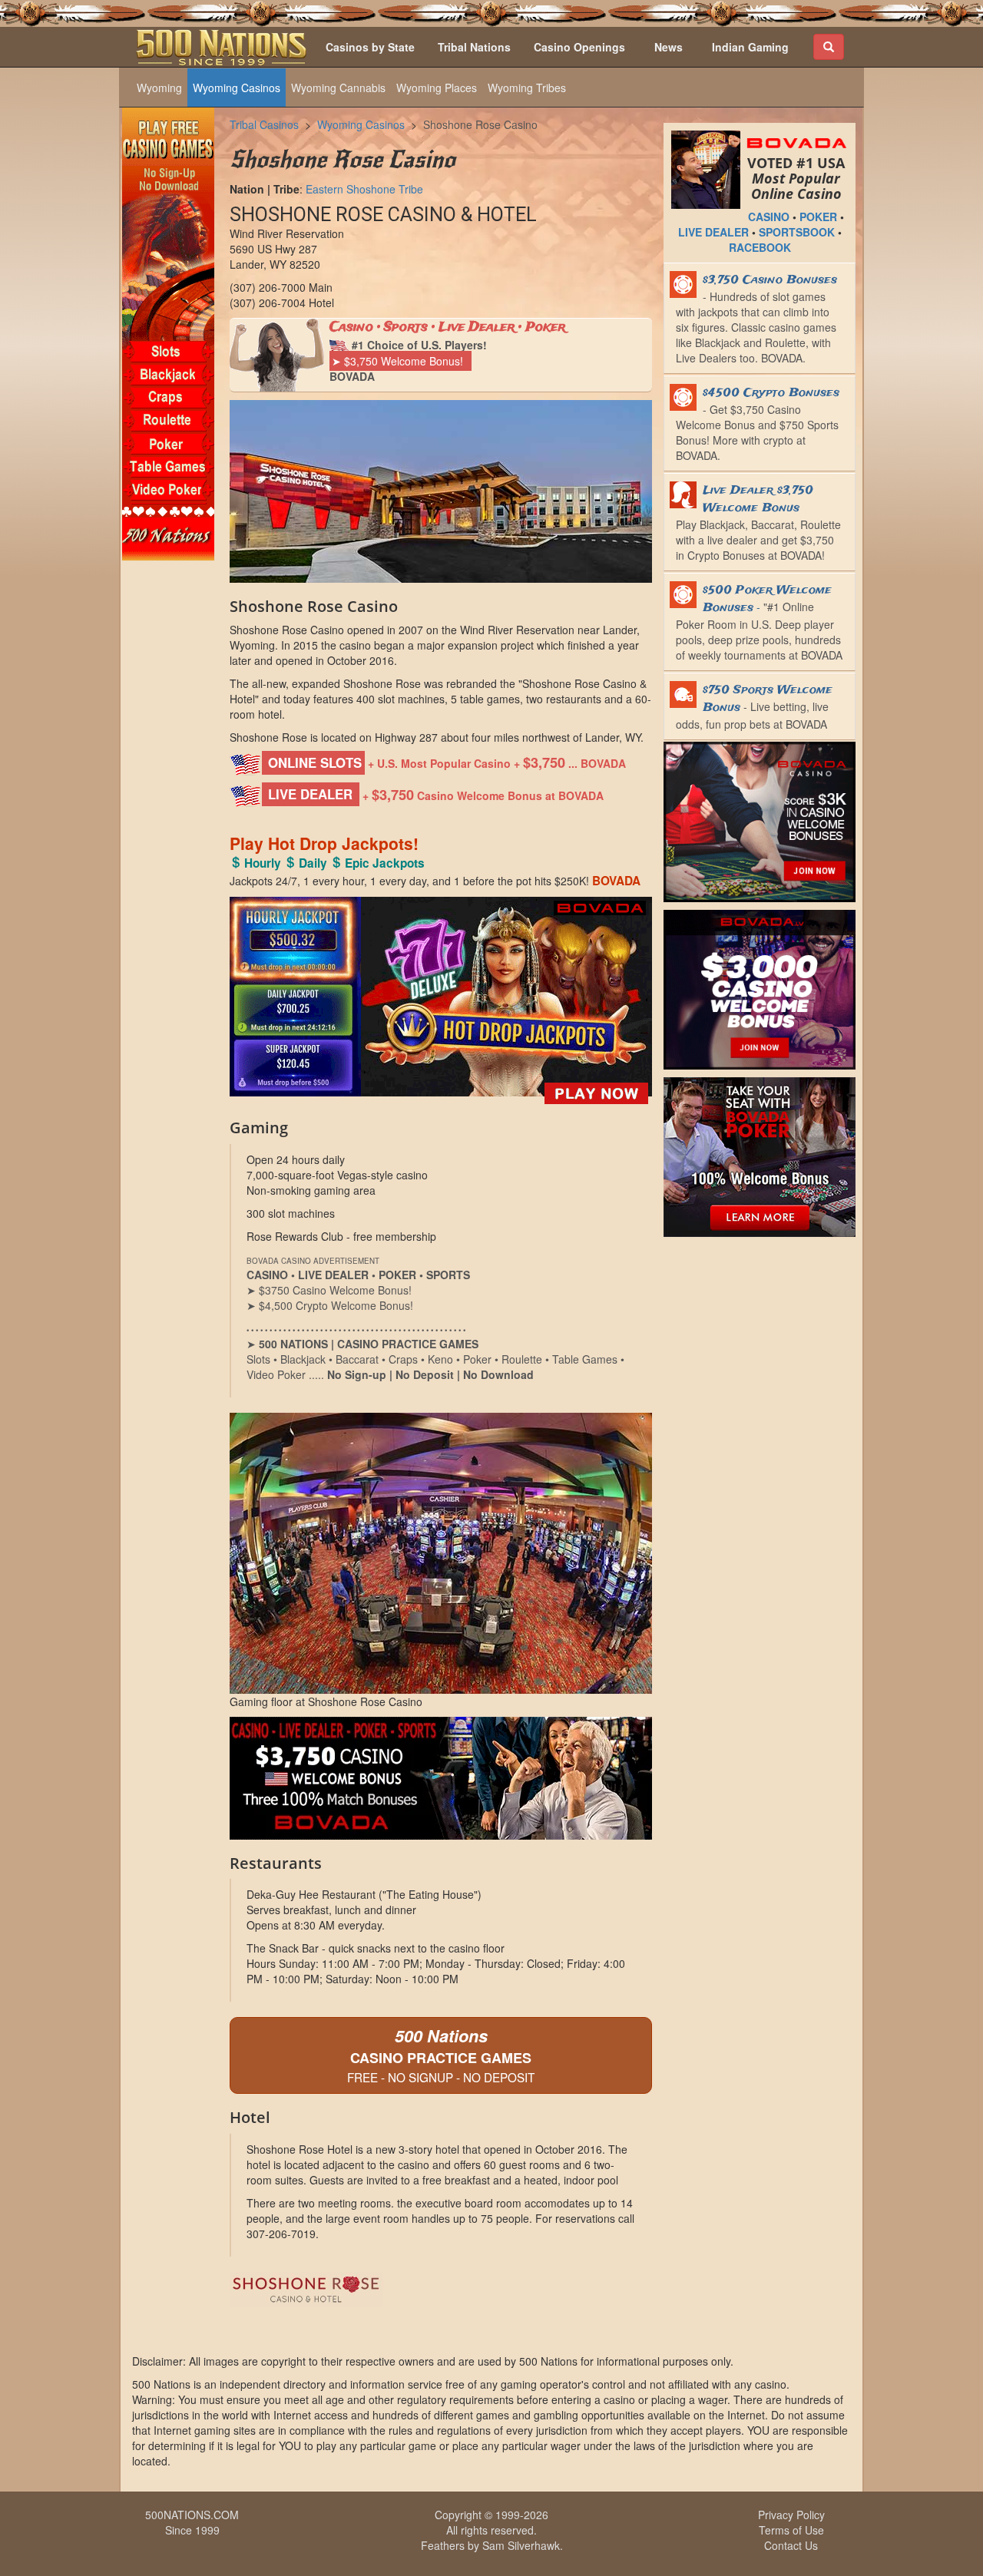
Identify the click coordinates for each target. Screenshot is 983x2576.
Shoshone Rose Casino (480, 124)
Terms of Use (791, 2530)
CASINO (769, 217)
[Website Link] (441, 2290)
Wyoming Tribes (527, 88)
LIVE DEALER (713, 232)
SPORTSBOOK (797, 232)
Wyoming (159, 88)
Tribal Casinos (264, 124)
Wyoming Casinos (237, 88)
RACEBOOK (760, 247)
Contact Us (791, 2545)
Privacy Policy (791, 2515)
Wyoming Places (437, 88)
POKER (818, 217)
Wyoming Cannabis (338, 88)
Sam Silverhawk (521, 2545)
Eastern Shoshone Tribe (364, 189)
